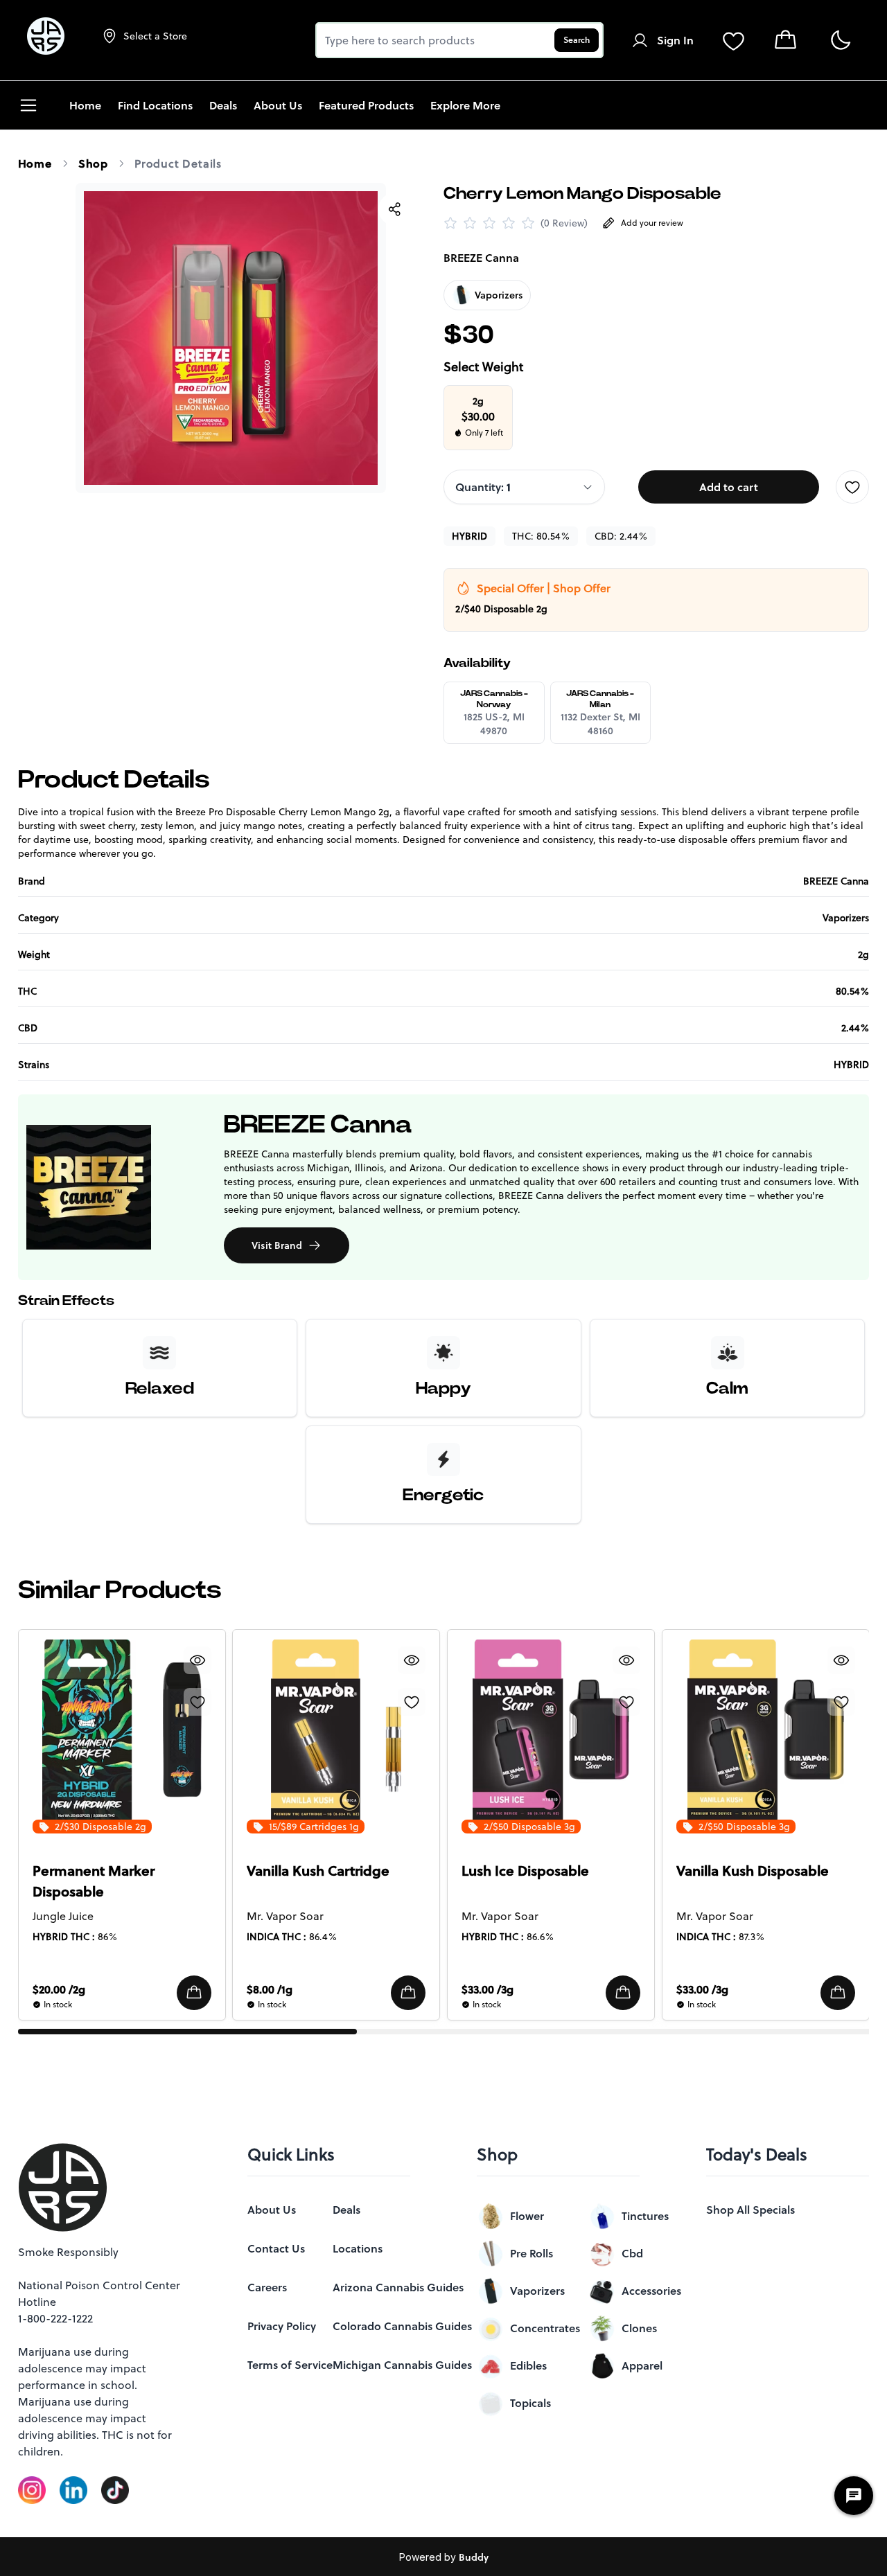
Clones (639, 2328)
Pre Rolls (532, 2253)
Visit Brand (277, 1245)
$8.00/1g (270, 1989)
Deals (346, 2210)
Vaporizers (537, 2291)
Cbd (632, 2253)
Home (35, 163)
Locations (358, 2248)
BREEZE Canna (481, 258)
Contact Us (276, 2248)
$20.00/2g (59, 1989)
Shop (93, 163)
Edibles (528, 2365)
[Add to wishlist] (852, 487)
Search (577, 40)
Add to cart (729, 487)
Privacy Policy (282, 2326)
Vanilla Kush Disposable (753, 1871)
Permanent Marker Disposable (94, 1881)
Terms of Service (290, 2365)
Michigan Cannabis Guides (402, 2365)
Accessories (651, 2291)
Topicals (530, 2403)
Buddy (474, 2557)
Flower (527, 2216)
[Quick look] (197, 1660)
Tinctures (645, 2216)
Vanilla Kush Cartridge (318, 1871)
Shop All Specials (750, 2210)
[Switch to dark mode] (840, 41)
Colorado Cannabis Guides (402, 2326)
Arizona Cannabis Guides (398, 2287)
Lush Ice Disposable (525, 1871)
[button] (193, 1993)
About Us (272, 2210)
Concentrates (545, 2328)
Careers (267, 2287)
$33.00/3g (488, 1989)
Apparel (642, 2365)
